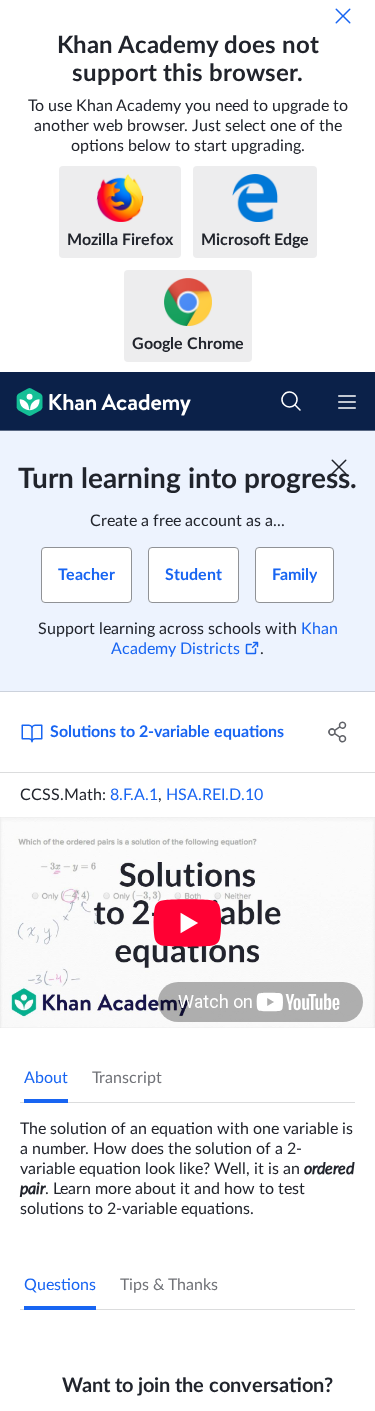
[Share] (338, 732)
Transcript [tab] (127, 1078)
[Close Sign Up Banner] (339, 467)
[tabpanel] (187, 1161)
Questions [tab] (60, 1285)
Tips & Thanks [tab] (169, 1285)
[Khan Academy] (95, 401)
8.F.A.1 (134, 795)
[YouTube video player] (187, 922)
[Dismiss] (343, 16)
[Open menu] (347, 402)
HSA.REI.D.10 (214, 795)
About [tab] (46, 1078)
